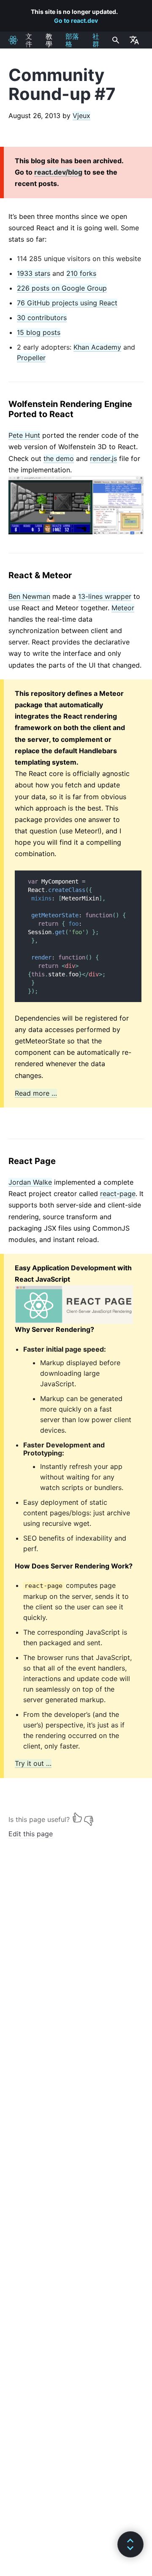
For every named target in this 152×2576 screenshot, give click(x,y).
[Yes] (77, 1817)
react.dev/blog (58, 172)
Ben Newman (29, 596)
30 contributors (42, 318)
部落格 (72, 40)
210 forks (81, 273)
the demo (59, 458)
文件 (29, 40)
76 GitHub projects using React (67, 303)
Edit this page (31, 1834)
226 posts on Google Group (62, 288)
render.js (103, 458)
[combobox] (115, 40)
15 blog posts (39, 332)
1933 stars (34, 273)
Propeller (31, 358)
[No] (89, 1817)
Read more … (36, 1093)
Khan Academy (97, 347)
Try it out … (33, 1763)
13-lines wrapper (105, 596)
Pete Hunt (24, 435)
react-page (118, 1194)
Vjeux (81, 116)
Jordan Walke (30, 1182)
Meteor (123, 608)
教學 (49, 40)
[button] (130, 2544)
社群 (96, 40)
